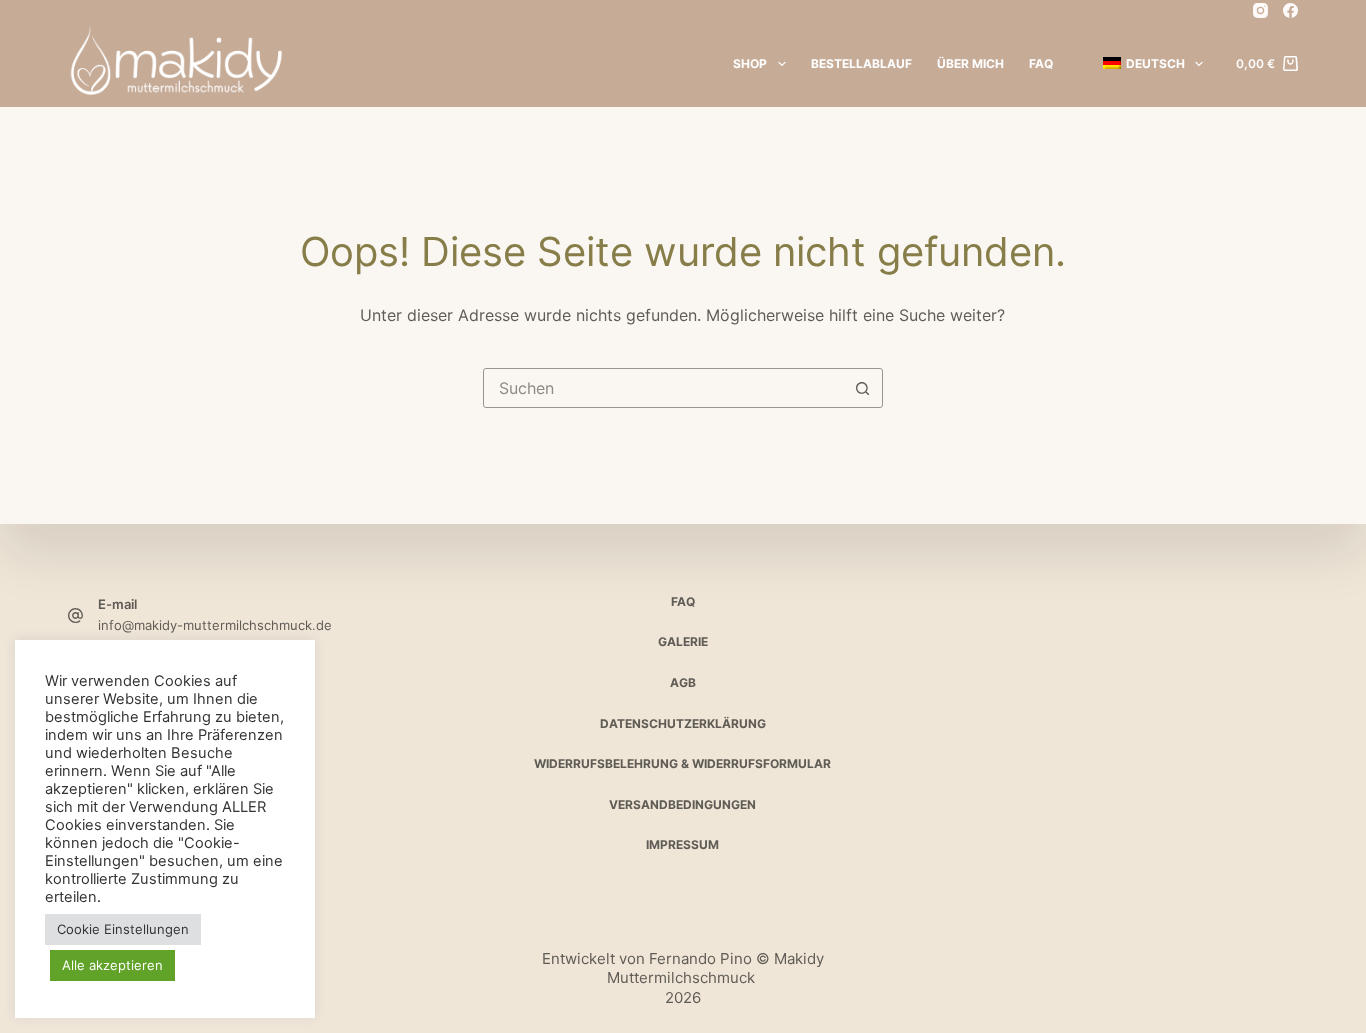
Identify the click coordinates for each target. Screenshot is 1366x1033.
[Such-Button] (863, 388)
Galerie (683, 641)
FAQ (1041, 63)
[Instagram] (1260, 10)
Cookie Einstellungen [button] (123, 929)
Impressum (682, 844)
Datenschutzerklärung (683, 723)
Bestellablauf (861, 63)
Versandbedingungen (682, 804)
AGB (683, 682)
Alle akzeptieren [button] (112, 965)
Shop (750, 63)
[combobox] (664, 388)
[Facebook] (1290, 10)
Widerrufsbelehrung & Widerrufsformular (682, 763)
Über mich (970, 63)
